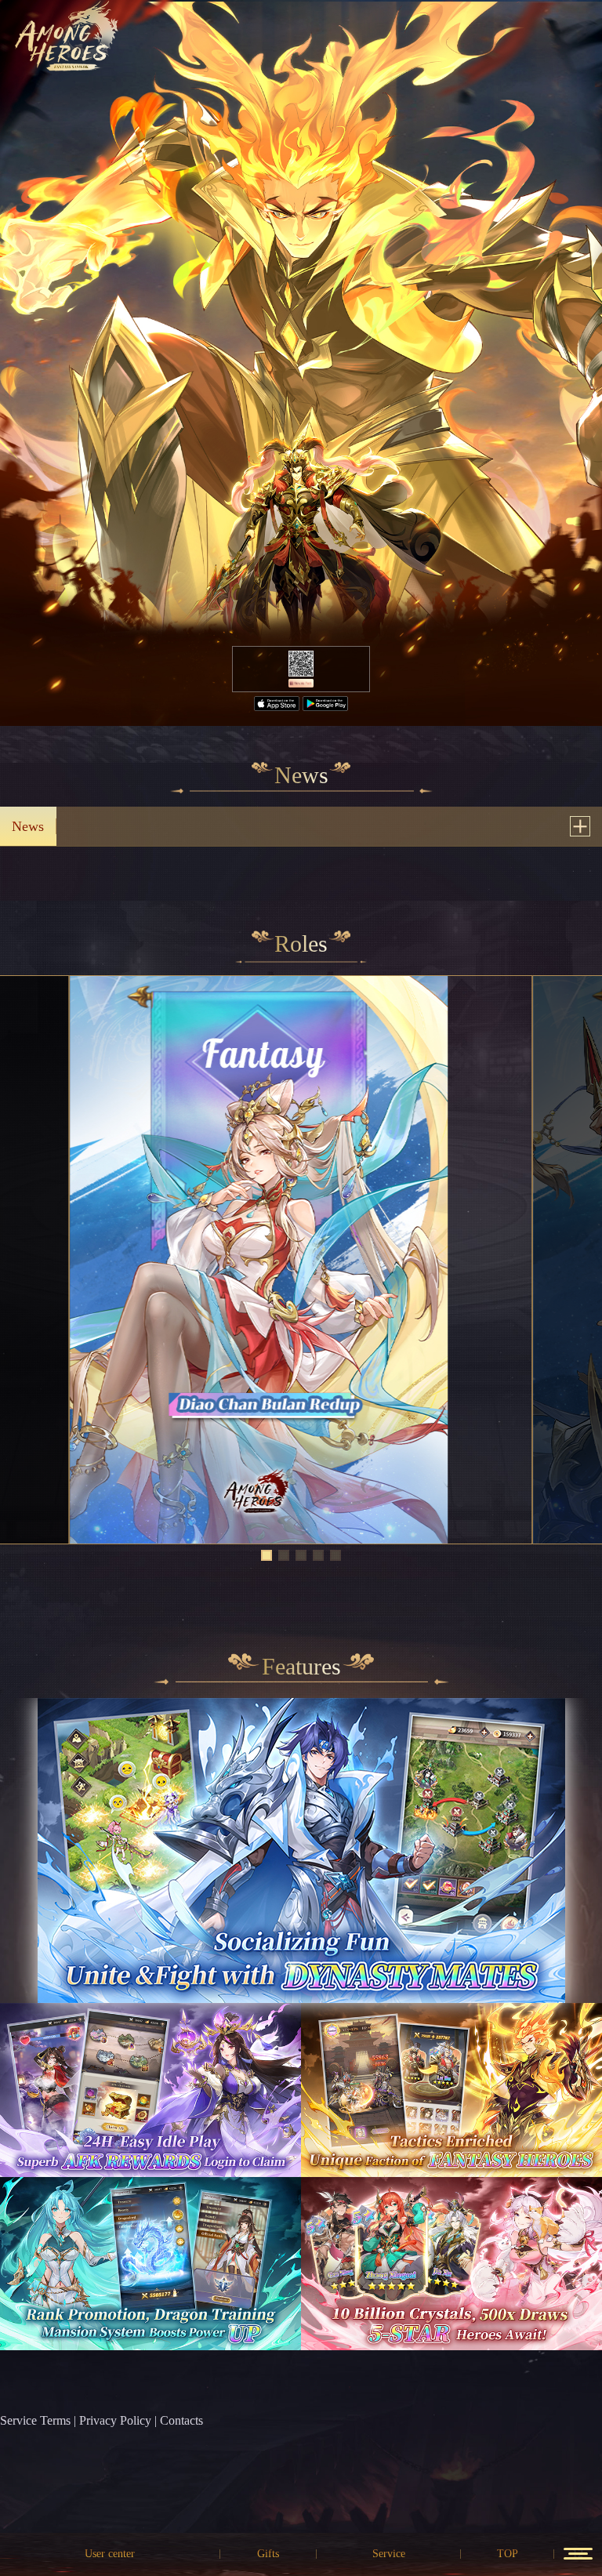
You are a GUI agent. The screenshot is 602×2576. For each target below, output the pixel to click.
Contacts (181, 2420)
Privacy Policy (115, 2420)
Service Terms (35, 2420)
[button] (267, 1555)
